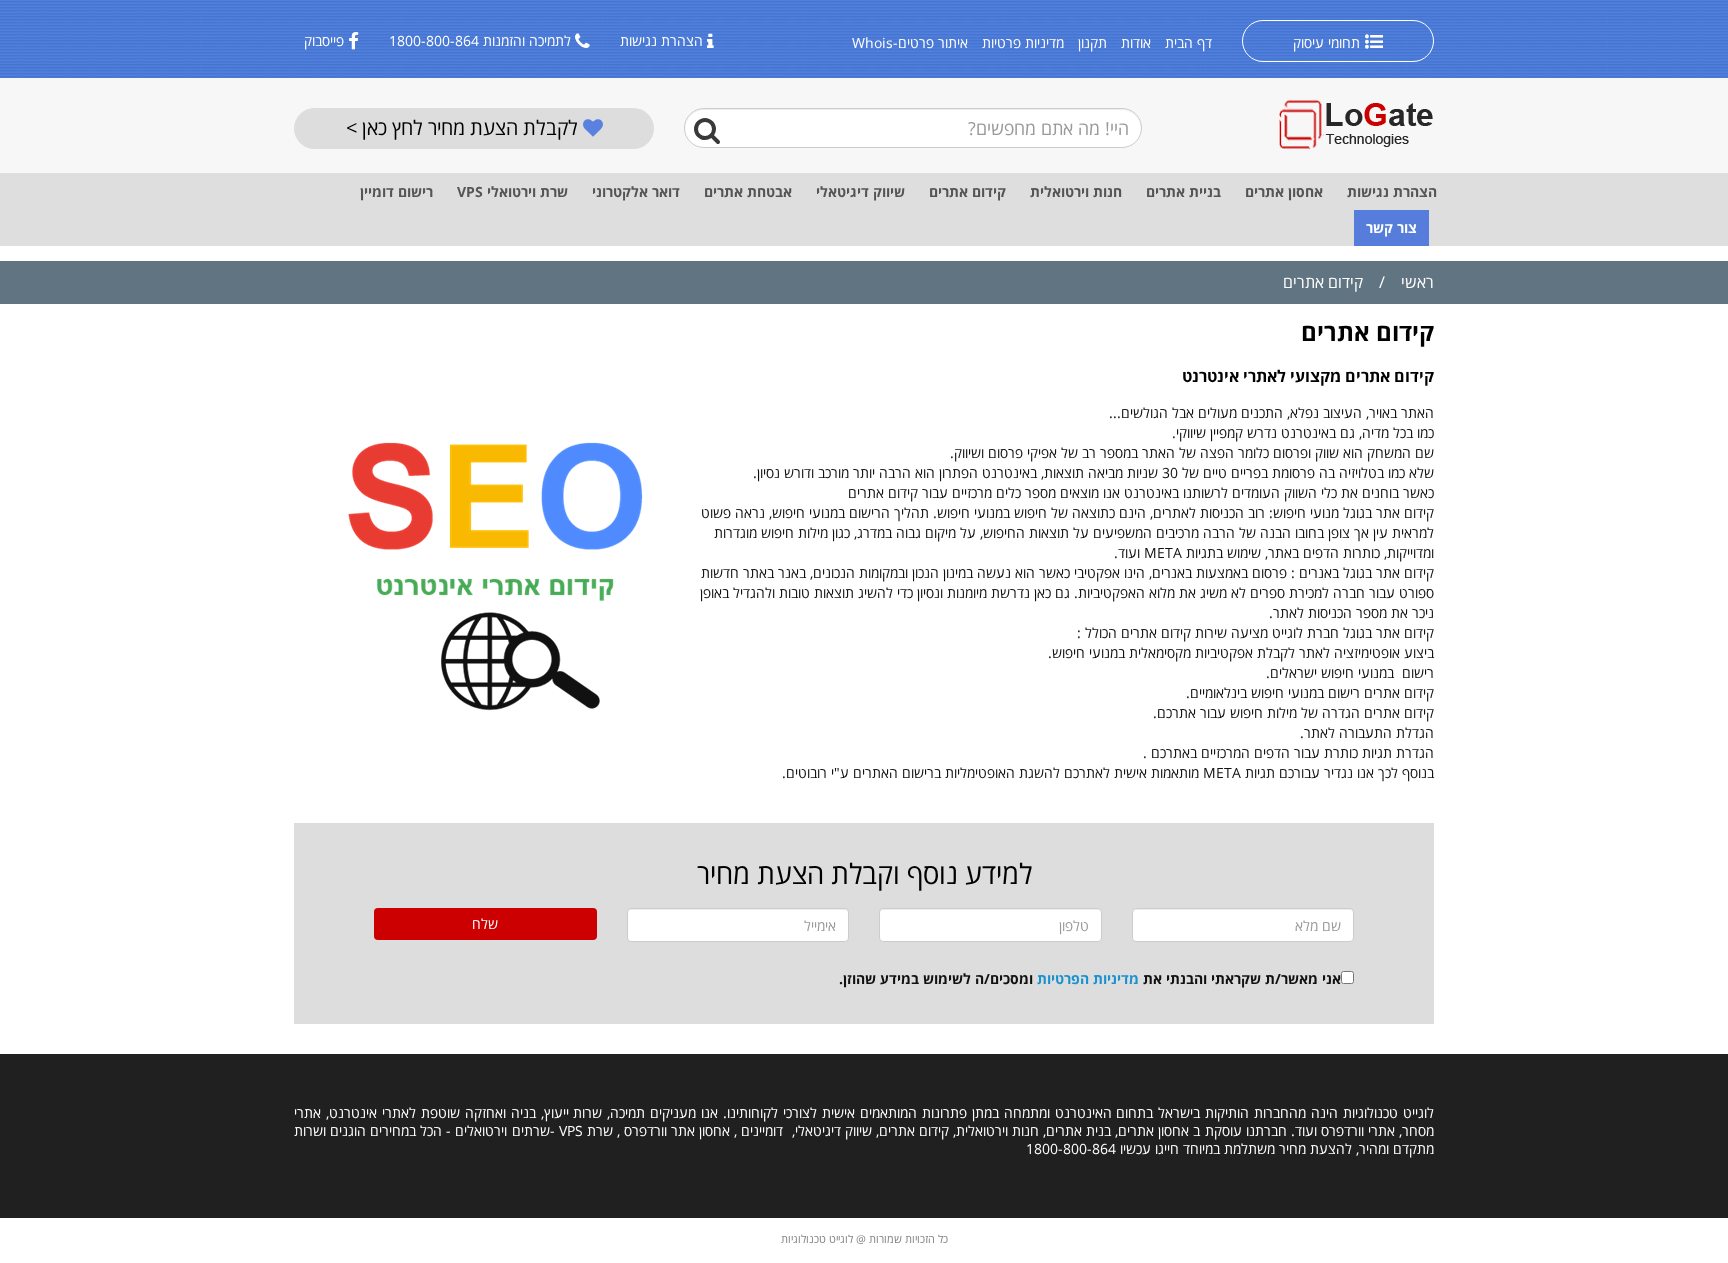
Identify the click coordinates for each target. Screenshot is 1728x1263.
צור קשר (1391, 227)
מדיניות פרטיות (1023, 42)
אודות (1136, 42)
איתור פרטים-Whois (910, 42)
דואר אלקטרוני (636, 191)
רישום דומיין (396, 191)
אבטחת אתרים (748, 191)
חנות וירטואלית (1076, 191)
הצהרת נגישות (661, 40)
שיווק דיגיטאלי (860, 191)
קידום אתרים (967, 191)
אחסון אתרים (1284, 191)
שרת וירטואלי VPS (512, 191)
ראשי (1417, 282)
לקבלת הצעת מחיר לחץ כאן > (464, 127)
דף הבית (1188, 42)
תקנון (1092, 42)
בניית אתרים (1183, 191)
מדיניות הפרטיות (1088, 978)
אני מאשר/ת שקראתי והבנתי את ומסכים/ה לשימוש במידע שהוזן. (1090, 978)
